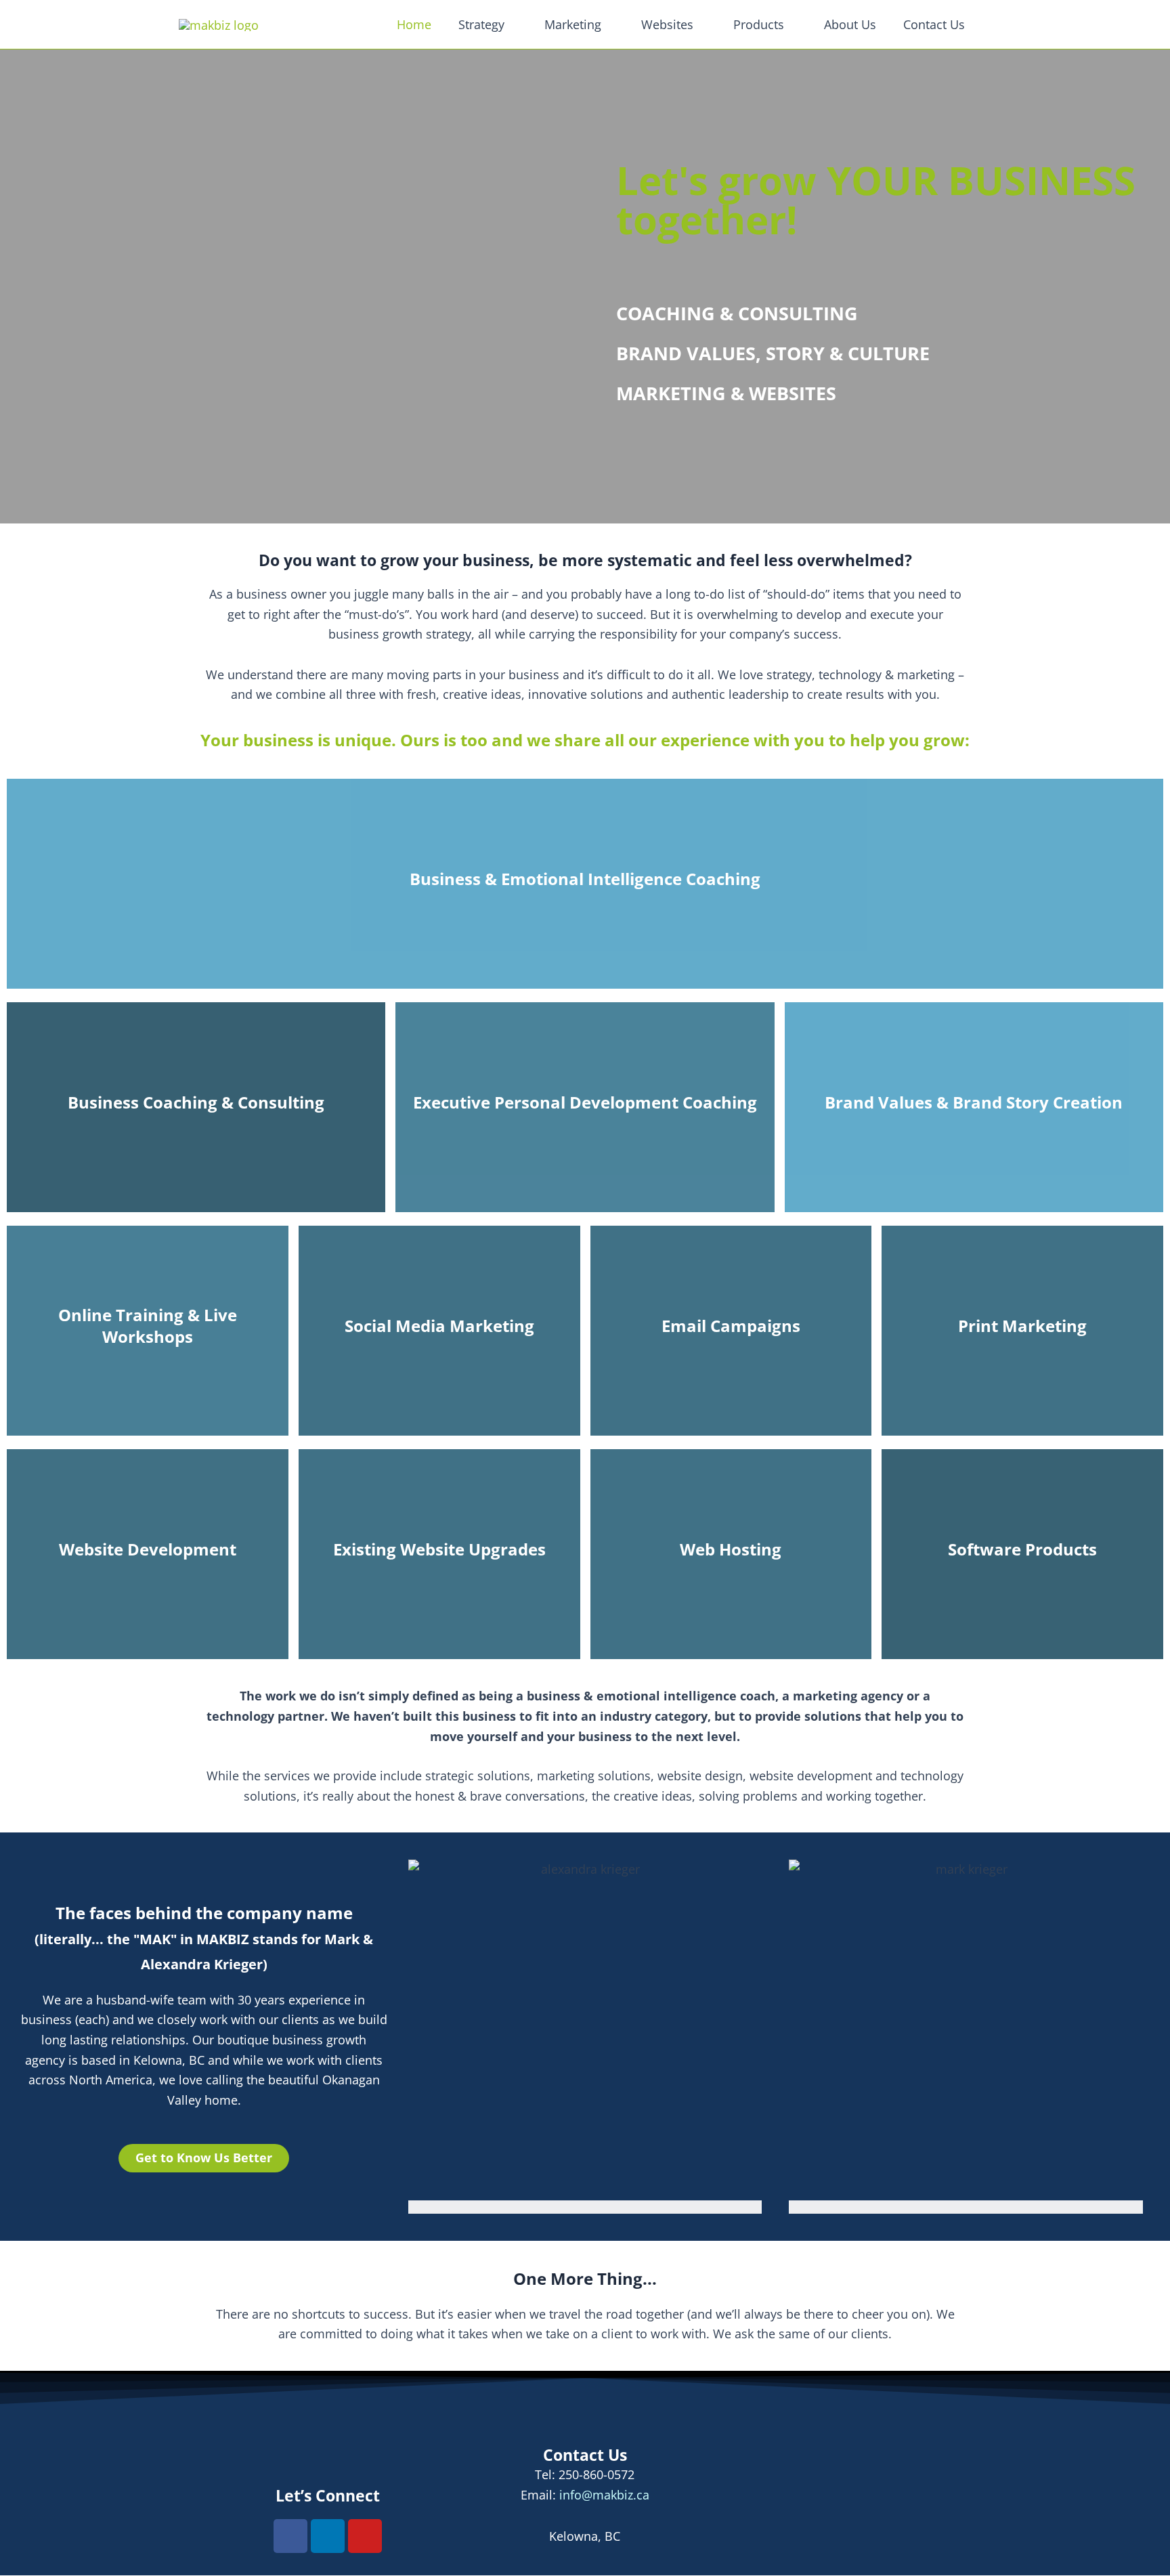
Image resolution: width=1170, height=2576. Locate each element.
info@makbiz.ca (604, 2495)
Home (414, 24)
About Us (850, 24)
